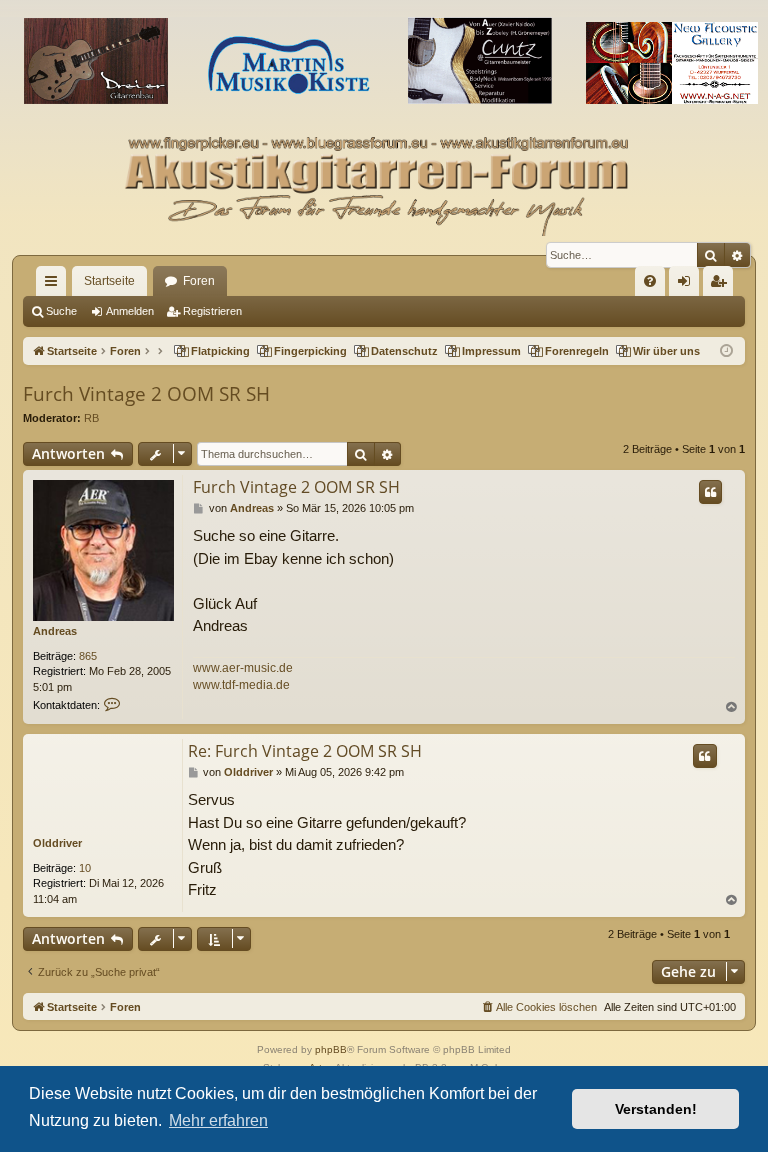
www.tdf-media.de (241, 685)
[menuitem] (650, 281)
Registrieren (212, 311)
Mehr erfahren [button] (218, 1120)
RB (91, 418)
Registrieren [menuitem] (722, 285)
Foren (199, 281)
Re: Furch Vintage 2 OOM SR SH (305, 751)
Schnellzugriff (55, 285)
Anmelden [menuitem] (688, 285)
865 (88, 656)
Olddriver (57, 843)
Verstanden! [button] (656, 1109)
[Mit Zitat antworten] (710, 492)
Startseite (109, 281)
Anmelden (130, 311)
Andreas (55, 631)
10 (85, 868)
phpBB (331, 1049)
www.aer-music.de (243, 668)
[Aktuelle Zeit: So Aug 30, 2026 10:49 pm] (726, 351)
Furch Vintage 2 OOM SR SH (146, 394)
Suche (61, 311)
